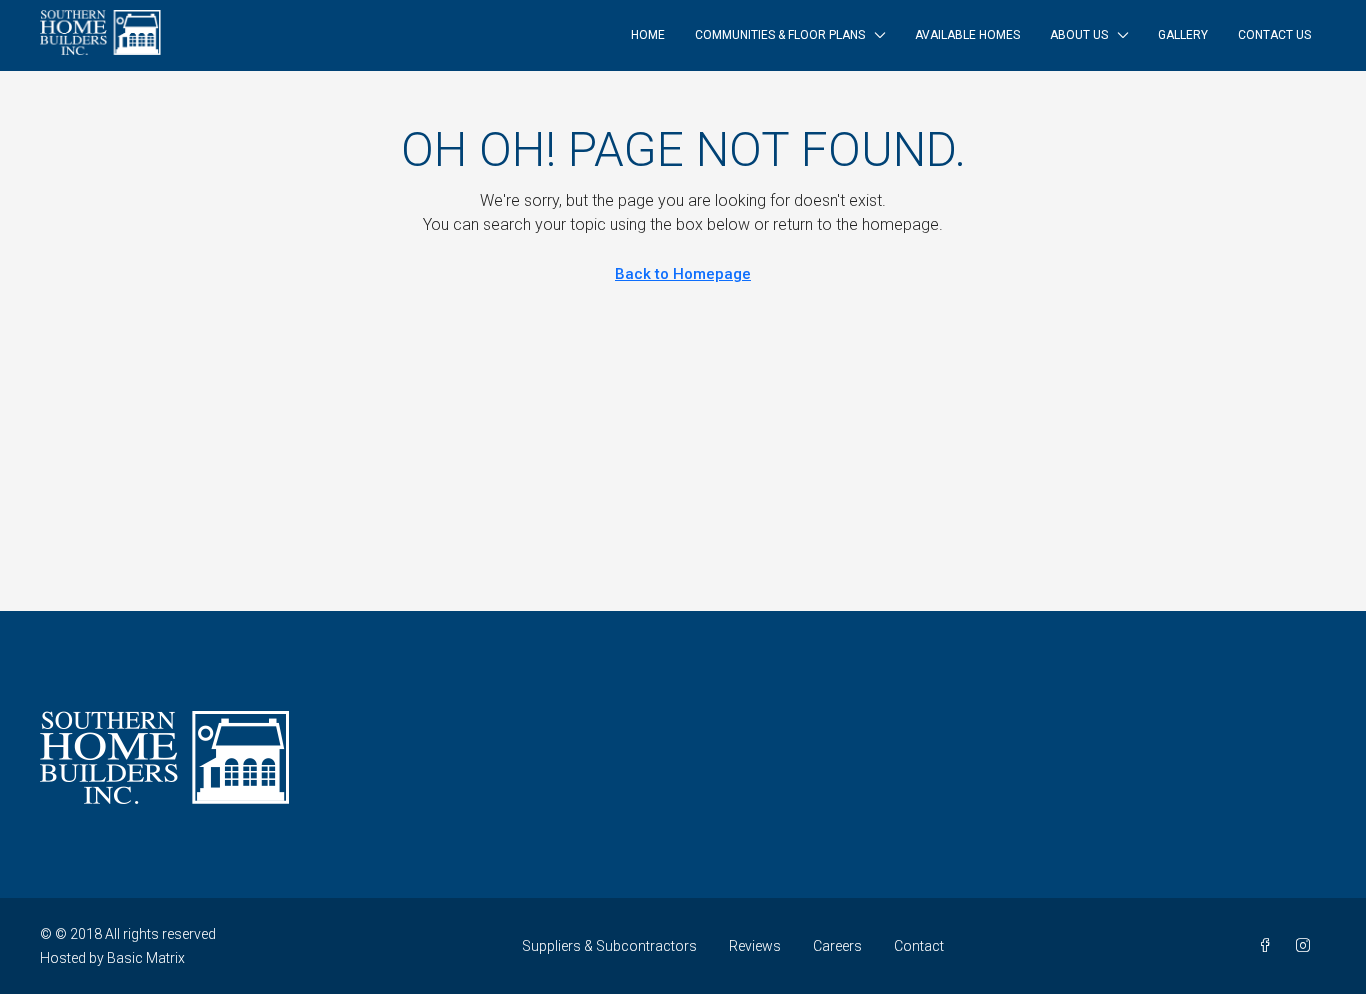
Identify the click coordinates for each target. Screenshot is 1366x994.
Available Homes (967, 35)
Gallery (1183, 35)
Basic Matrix (146, 958)
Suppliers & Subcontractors (609, 946)
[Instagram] (1307, 946)
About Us (1079, 35)
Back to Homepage (683, 274)
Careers (837, 946)
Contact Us (1274, 35)
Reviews (755, 946)
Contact (919, 946)
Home (648, 35)
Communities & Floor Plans (780, 35)
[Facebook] (1269, 946)
